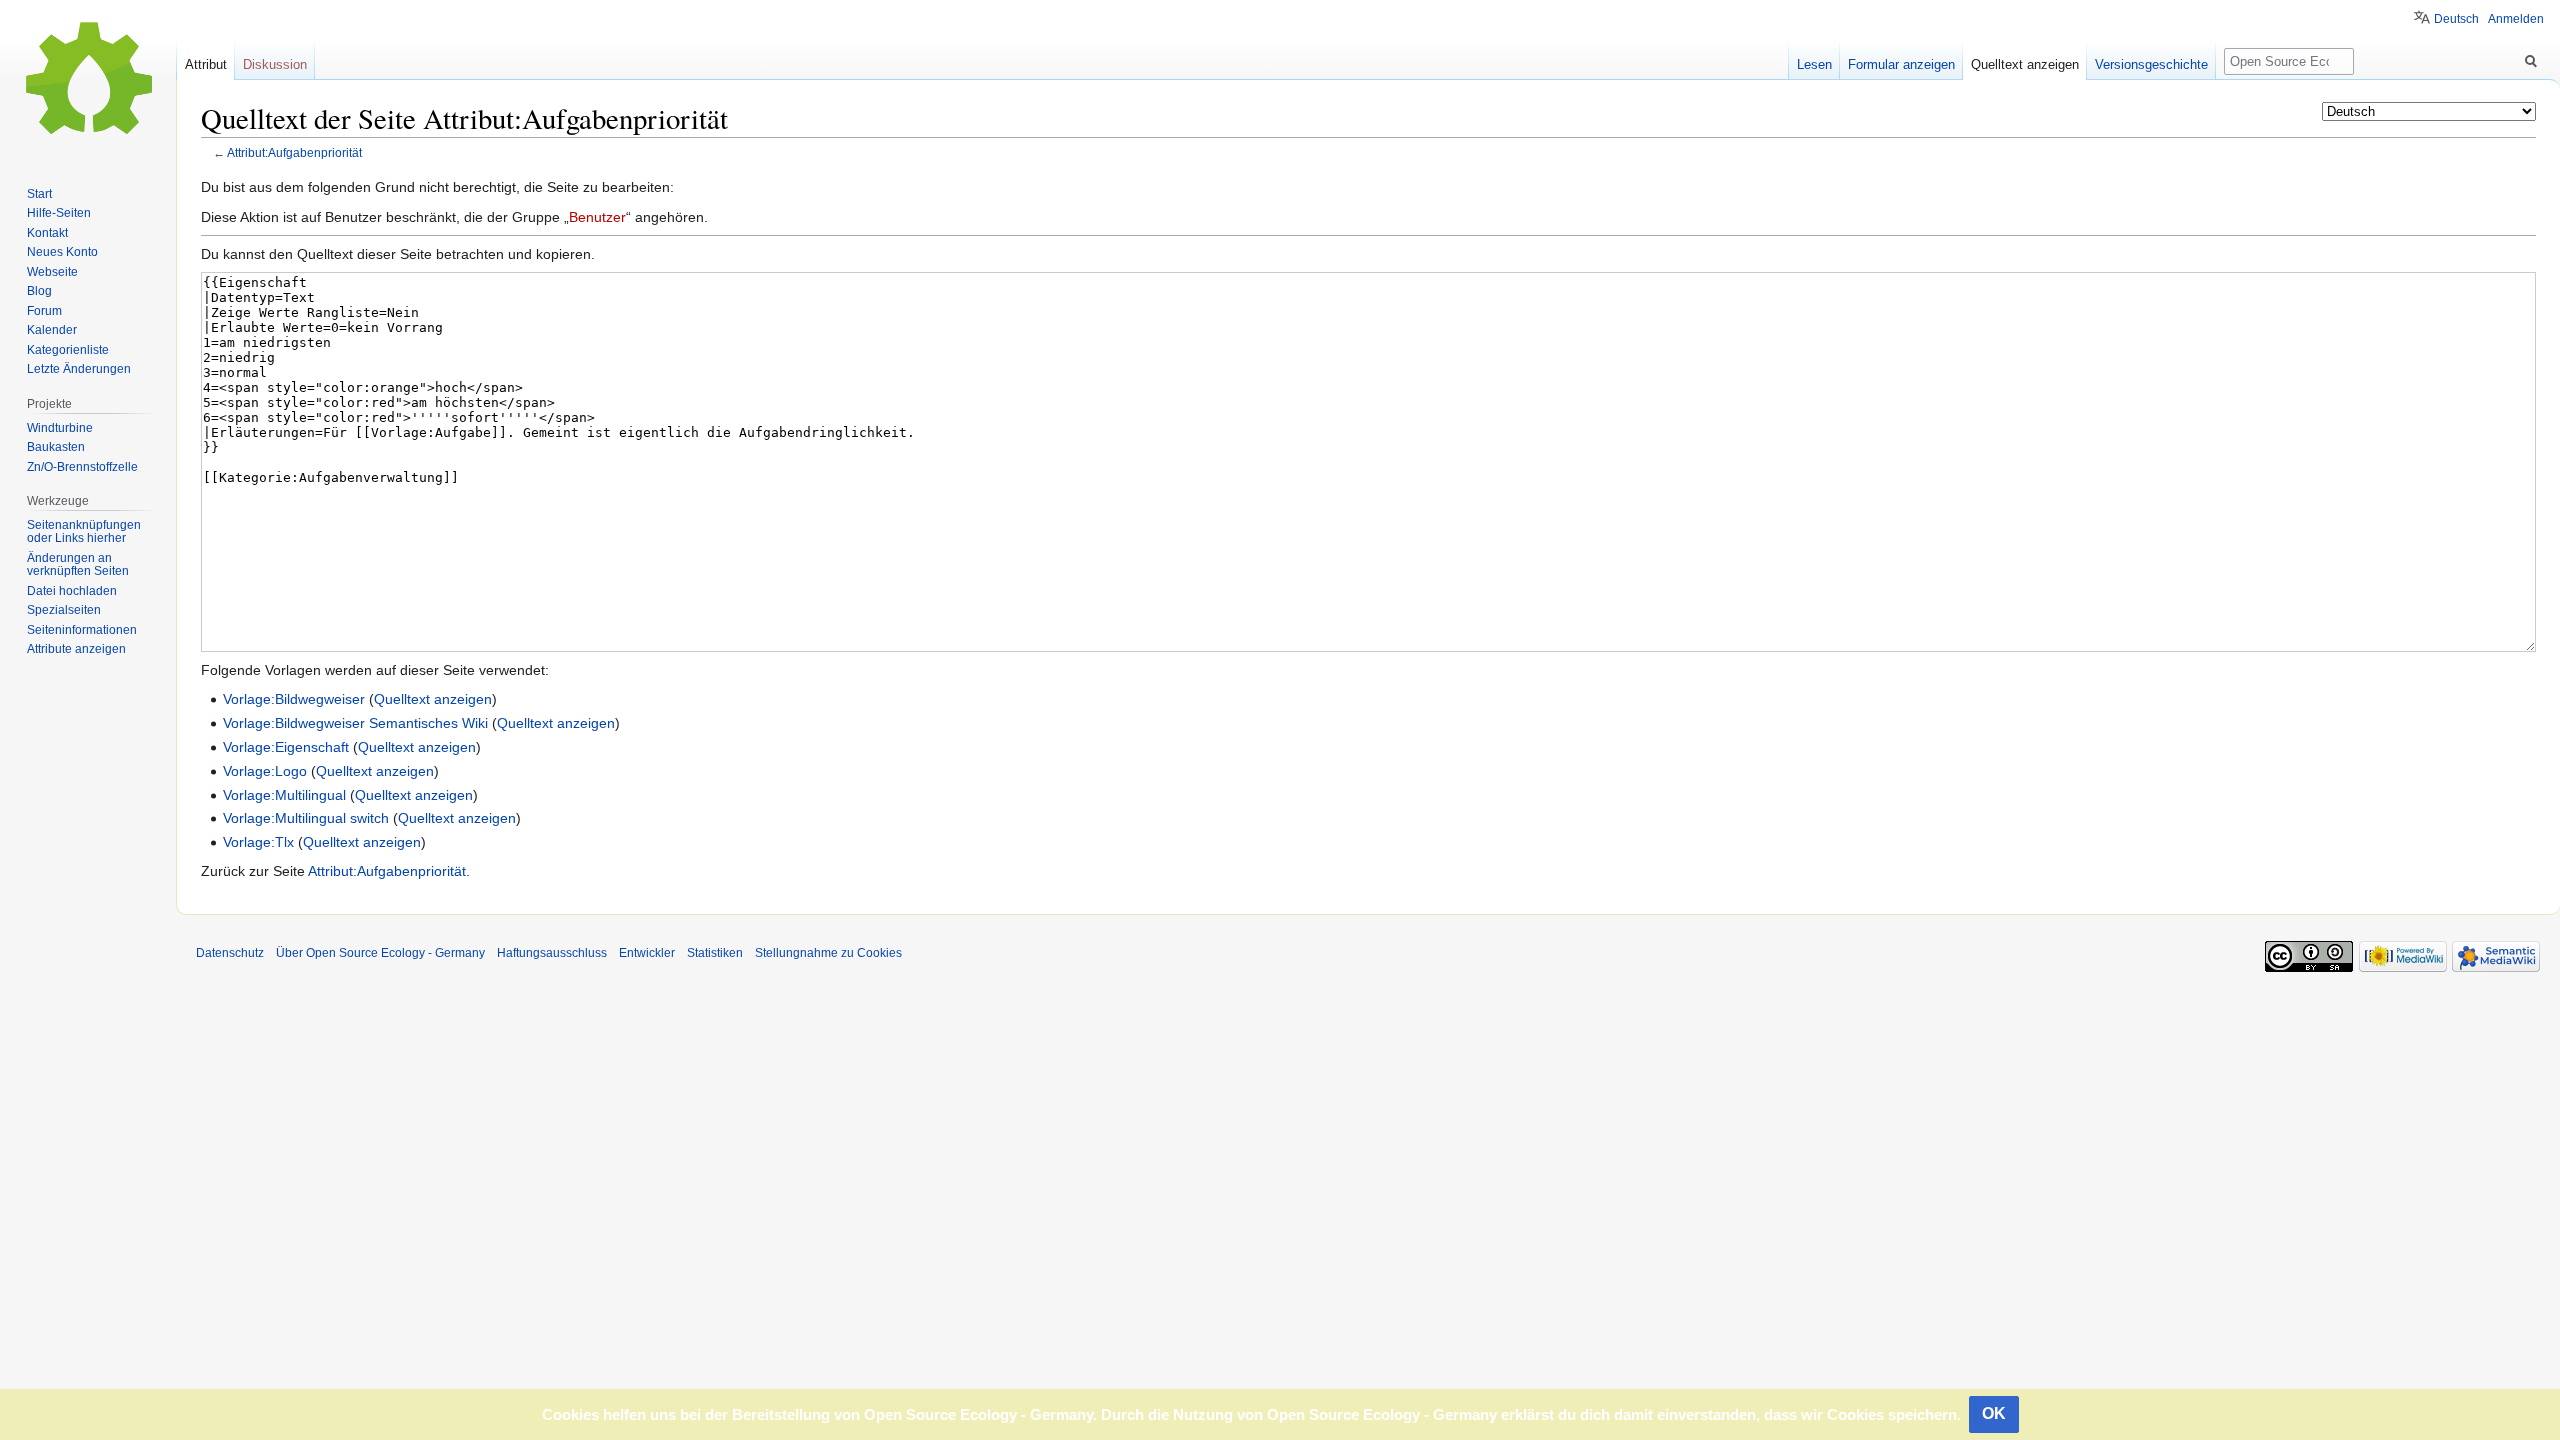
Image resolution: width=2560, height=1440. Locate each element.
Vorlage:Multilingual (284, 795)
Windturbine (60, 428)
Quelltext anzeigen (433, 699)
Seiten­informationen (82, 630)
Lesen (1814, 64)
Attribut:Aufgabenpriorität (294, 152)
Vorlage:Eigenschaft (286, 747)
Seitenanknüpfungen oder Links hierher (84, 532)
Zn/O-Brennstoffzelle (82, 467)
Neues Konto (62, 252)
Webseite (52, 272)
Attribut (206, 64)
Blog (39, 291)
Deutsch (2456, 19)
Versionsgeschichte (2151, 64)
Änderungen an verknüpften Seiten (78, 565)
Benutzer (597, 217)
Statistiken (715, 953)
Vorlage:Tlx (258, 842)
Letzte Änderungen (79, 369)
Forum (44, 311)
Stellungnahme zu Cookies (828, 953)
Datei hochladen (72, 591)
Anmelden (2516, 19)
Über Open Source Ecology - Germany (380, 953)
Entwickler (647, 953)
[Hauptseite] (88, 80)
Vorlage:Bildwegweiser (294, 699)
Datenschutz (230, 953)
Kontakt (47, 233)
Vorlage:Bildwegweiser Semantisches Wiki (355, 723)
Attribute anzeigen (76, 649)
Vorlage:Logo (265, 771)
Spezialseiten (64, 610)
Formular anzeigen (1901, 64)
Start (39, 194)
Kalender (52, 330)
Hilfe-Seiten (59, 213)
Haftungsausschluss (552, 953)
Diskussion (275, 64)
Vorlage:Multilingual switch (306, 818)
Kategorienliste (68, 350)
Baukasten (56, 447)
